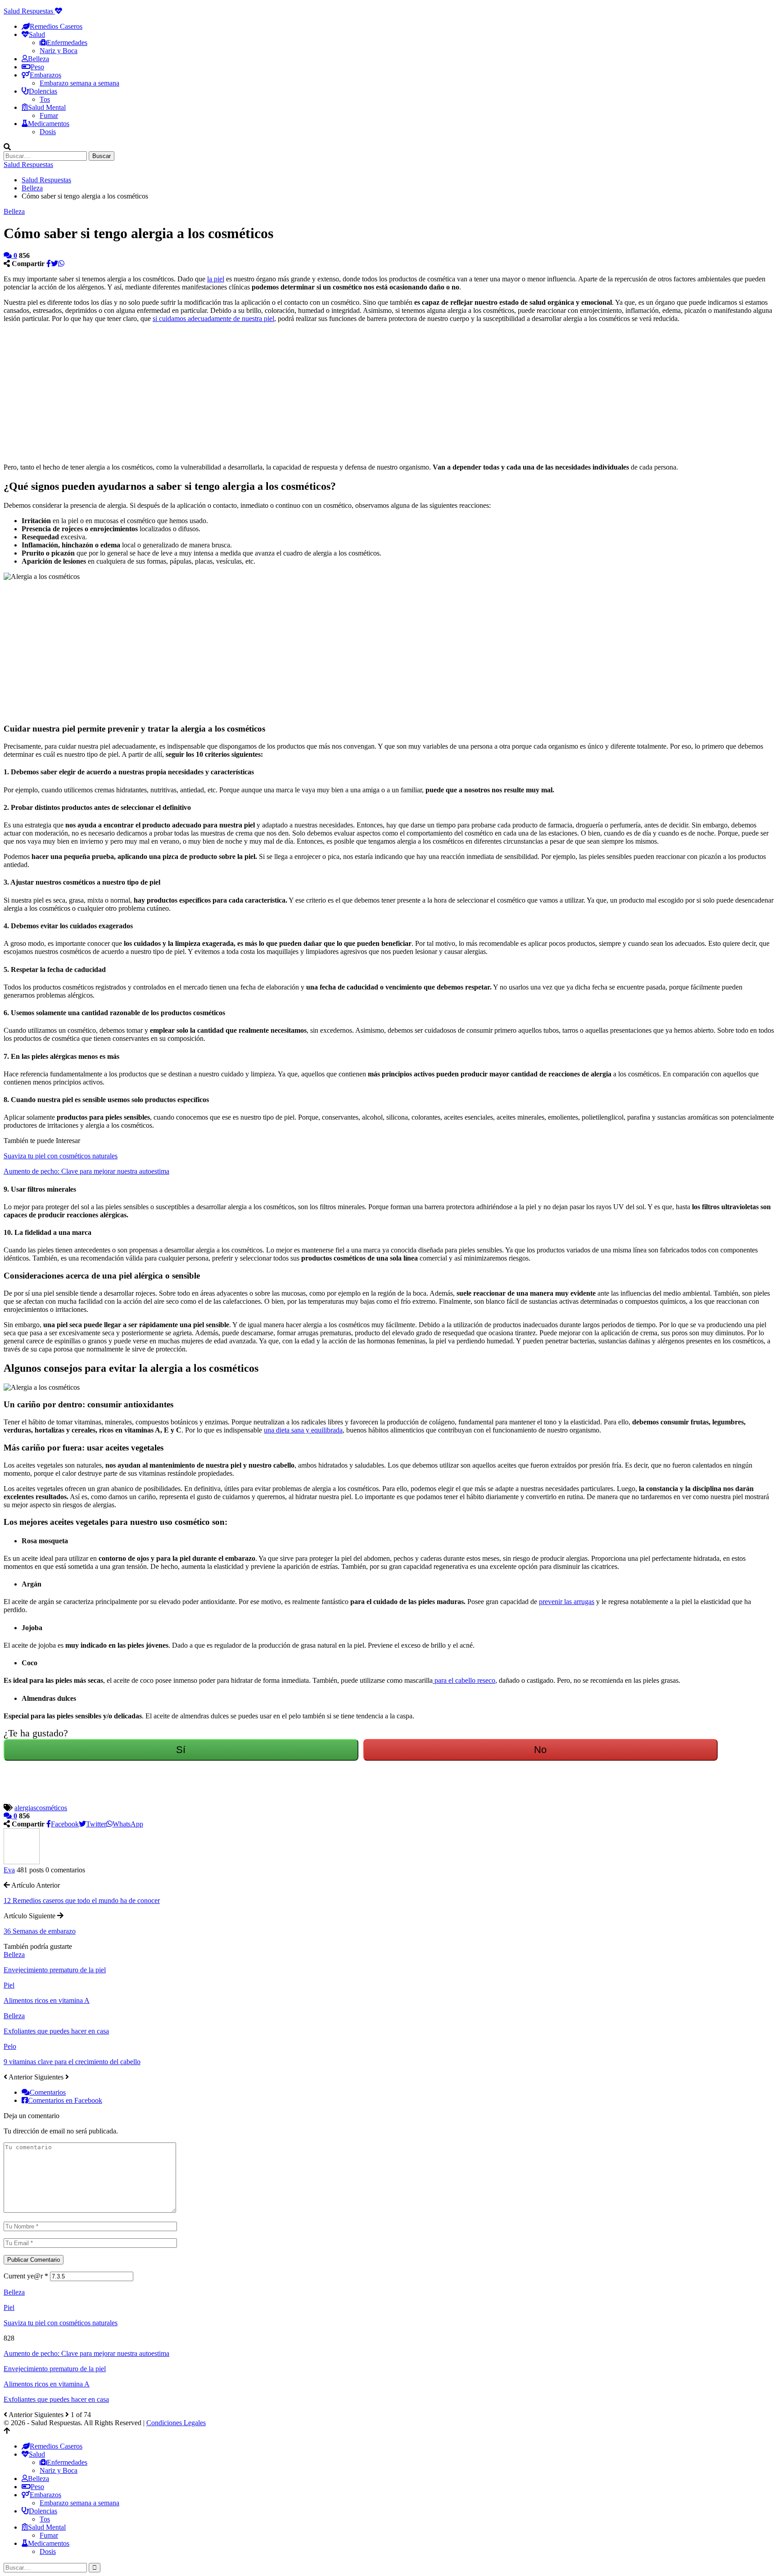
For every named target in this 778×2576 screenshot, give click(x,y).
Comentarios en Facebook (65, 2100)
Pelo (10, 2046)
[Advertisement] (274, 393)
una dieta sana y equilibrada (303, 1430)
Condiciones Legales (176, 2423)
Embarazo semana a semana (79, 83)
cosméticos (52, 1808)
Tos (45, 99)
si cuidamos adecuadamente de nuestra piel (213, 319)
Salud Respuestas (29, 11)
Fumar (49, 115)
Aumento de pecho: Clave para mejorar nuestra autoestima (86, 1171)
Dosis (48, 132)
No (540, 1750)
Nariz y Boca (59, 51)
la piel (216, 279)
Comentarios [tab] (48, 2092)
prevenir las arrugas (567, 1602)
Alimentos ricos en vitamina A (47, 2384)
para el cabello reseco (464, 1680)
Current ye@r (26, 2276)
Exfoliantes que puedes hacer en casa (56, 2399)
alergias (25, 1808)
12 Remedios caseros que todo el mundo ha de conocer (82, 1900)
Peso (37, 67)
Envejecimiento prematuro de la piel (55, 2369)
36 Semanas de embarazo (40, 1931)
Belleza (38, 59)
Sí (181, 1750)
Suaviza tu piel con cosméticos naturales (61, 1156)
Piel (9, 1985)
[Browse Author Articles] (22, 1862)
